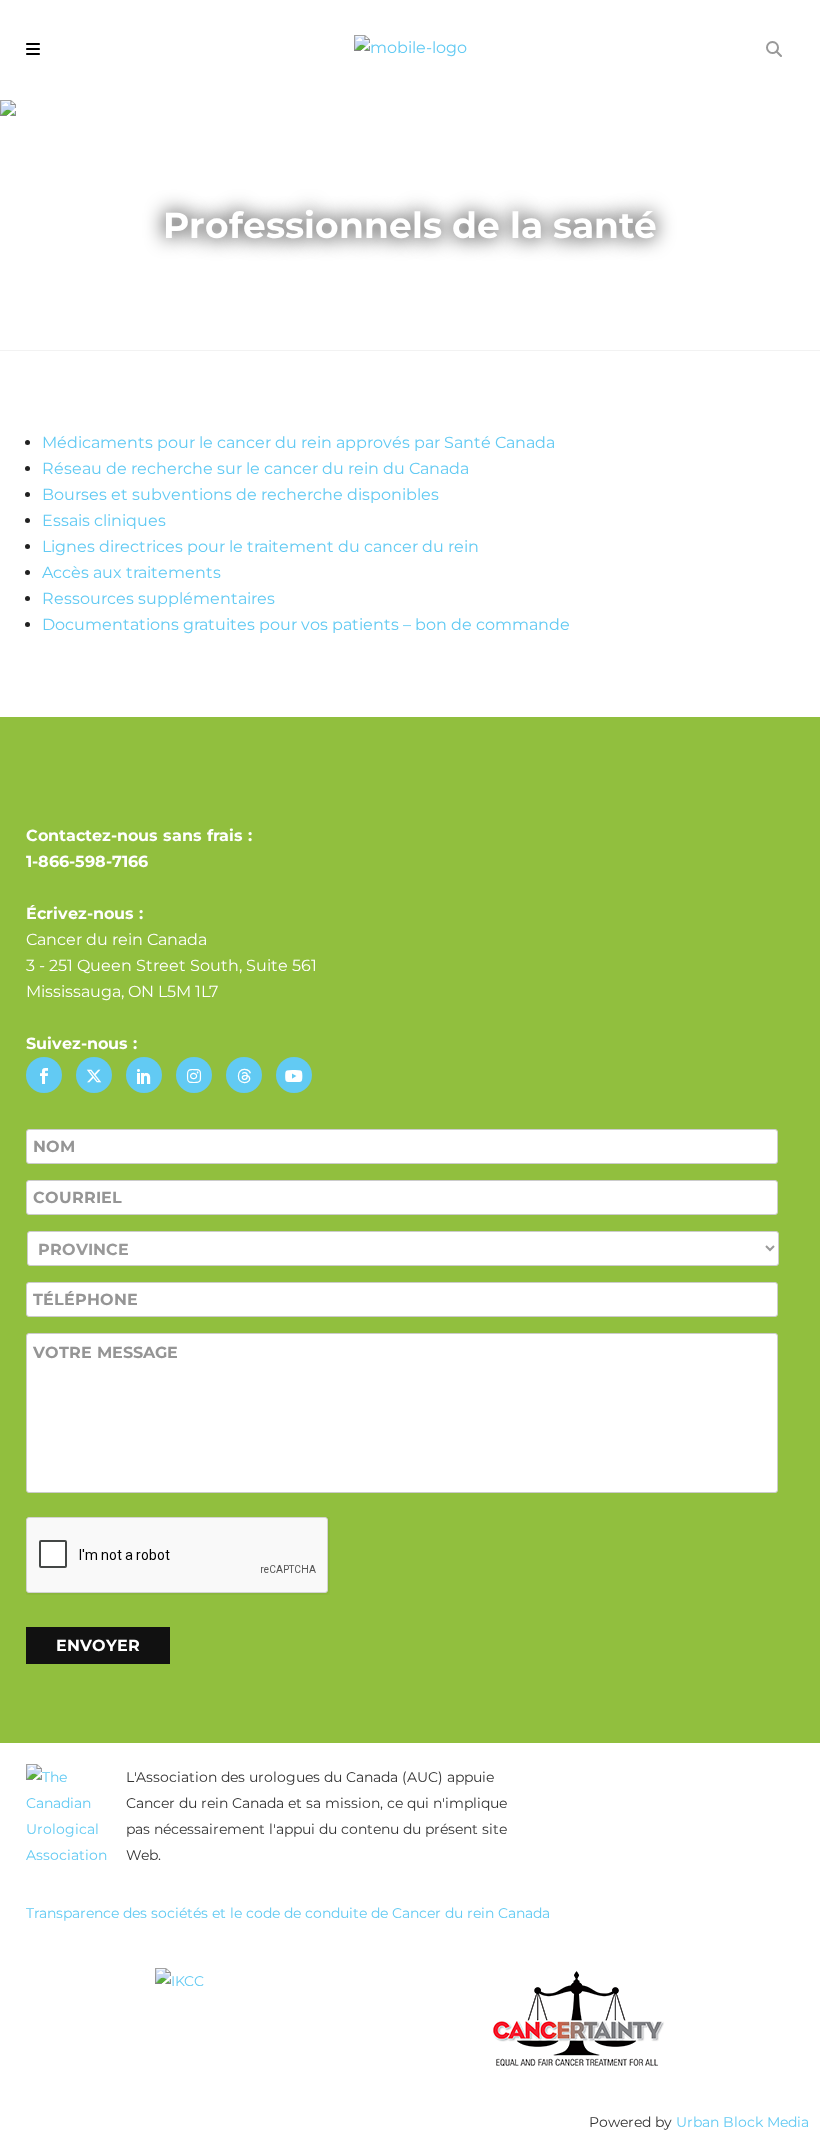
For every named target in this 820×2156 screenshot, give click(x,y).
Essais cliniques (104, 520)
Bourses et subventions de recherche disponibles (240, 494)
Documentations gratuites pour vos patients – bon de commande (306, 624)
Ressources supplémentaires (158, 598)
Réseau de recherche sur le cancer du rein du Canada (255, 468)
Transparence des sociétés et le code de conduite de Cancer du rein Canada (288, 1913)
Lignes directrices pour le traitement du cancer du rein (260, 546)
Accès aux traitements (131, 572)
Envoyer (98, 1645)
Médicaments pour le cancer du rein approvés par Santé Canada (298, 442)
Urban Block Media (742, 2122)
